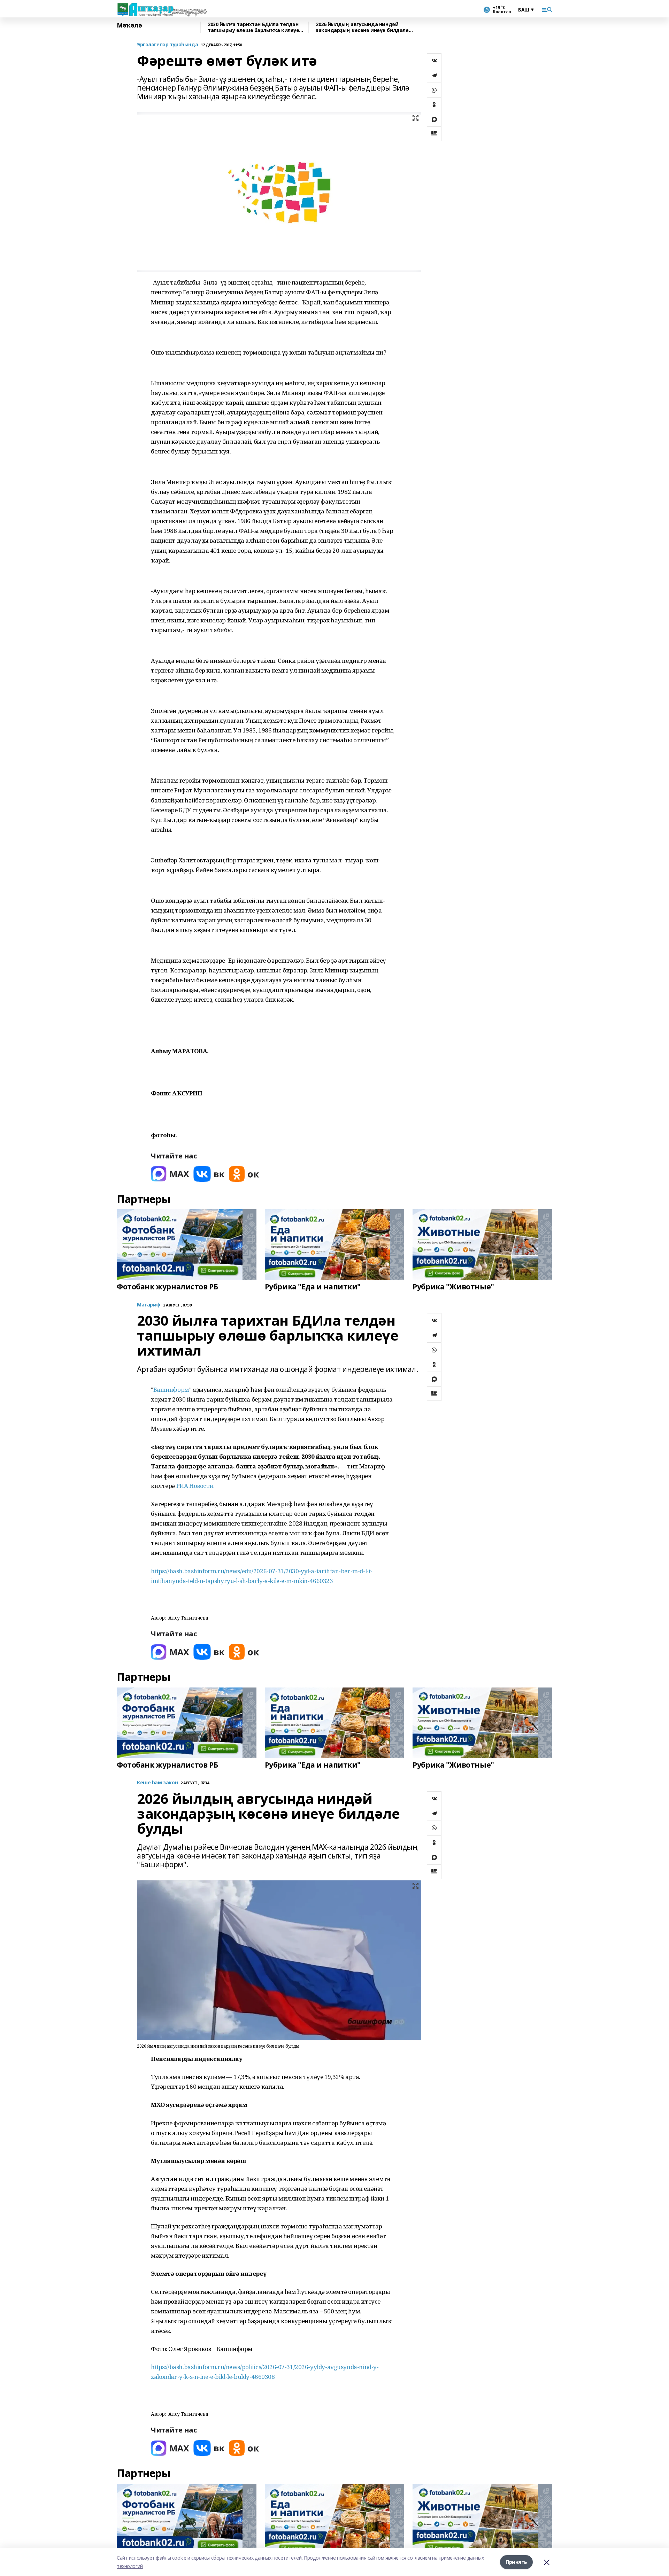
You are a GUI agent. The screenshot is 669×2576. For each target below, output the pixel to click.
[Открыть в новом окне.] (170, 1174)
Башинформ (171, 1390)
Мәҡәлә (129, 25)
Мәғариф (149, 1305)
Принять (516, 2562)
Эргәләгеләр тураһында (167, 45)
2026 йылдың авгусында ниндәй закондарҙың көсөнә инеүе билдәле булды (362, 27)
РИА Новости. (195, 1486)
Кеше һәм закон (157, 1783)
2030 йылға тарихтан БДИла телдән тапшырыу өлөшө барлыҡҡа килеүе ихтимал (253, 27)
